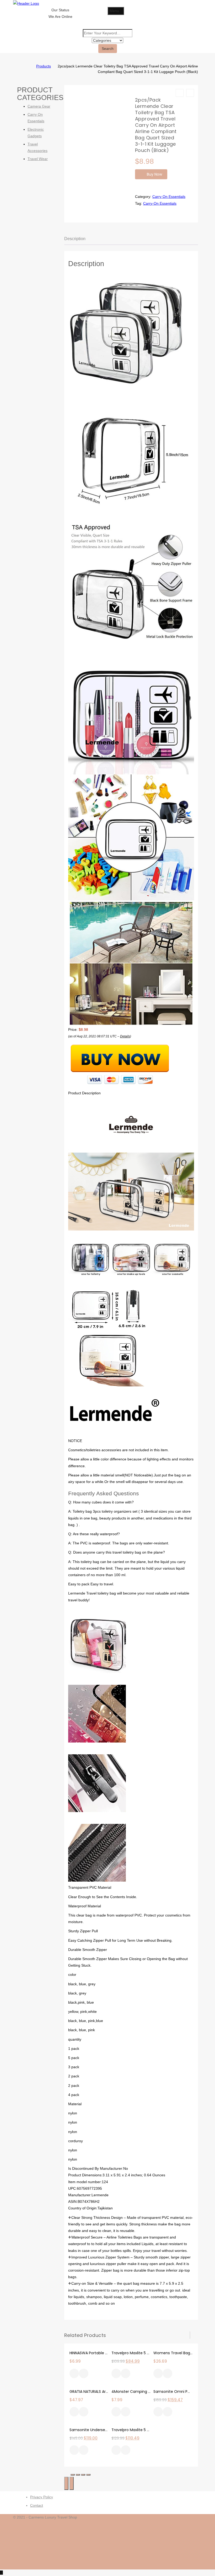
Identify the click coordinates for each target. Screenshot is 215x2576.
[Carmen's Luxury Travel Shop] (29, 66)
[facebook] (200, 2524)
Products (44, 66)
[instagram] (200, 2543)
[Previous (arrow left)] (66, 2483)
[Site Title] (26, 3)
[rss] (200, 2537)
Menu (114, 11)
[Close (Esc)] (73, 2475)
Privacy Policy (42, 2497)
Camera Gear (39, 106)
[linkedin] (200, 2550)
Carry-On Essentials (160, 203)
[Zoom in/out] (88, 2475)
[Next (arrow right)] (72, 2483)
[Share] (78, 2475)
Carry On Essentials (169, 197)
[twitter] (200, 2530)
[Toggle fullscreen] (83, 2475)
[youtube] (200, 2563)
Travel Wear (38, 159)
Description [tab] (75, 239)
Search (108, 49)
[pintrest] (200, 2557)
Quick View (84, 2374)
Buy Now (154, 174)
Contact (37, 2505)
